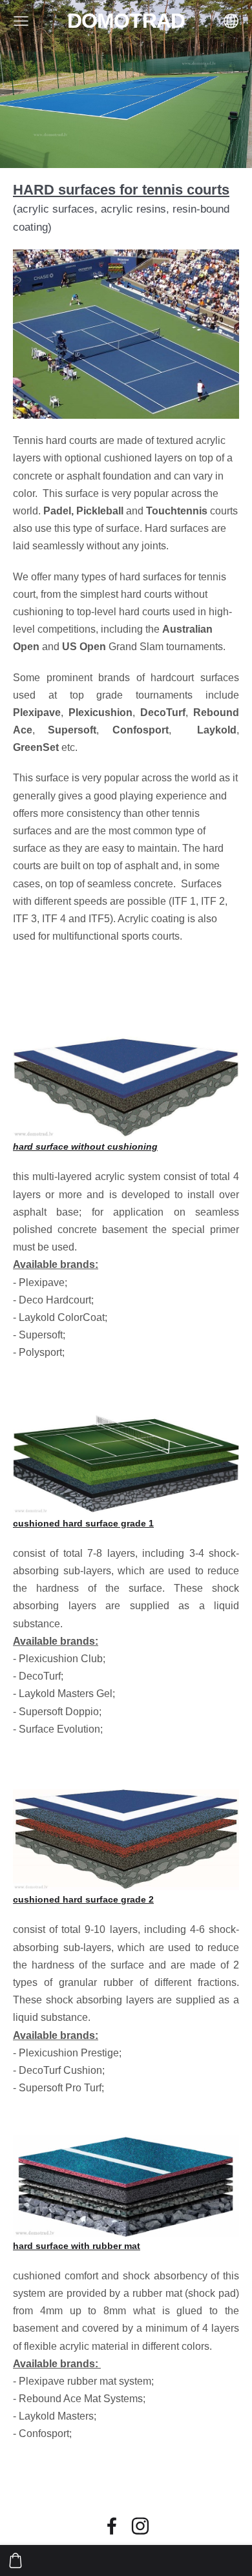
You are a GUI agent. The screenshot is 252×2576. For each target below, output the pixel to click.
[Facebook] (112, 2526)
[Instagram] (140, 2526)
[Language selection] (231, 21)
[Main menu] (21, 21)
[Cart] (16, 2560)
